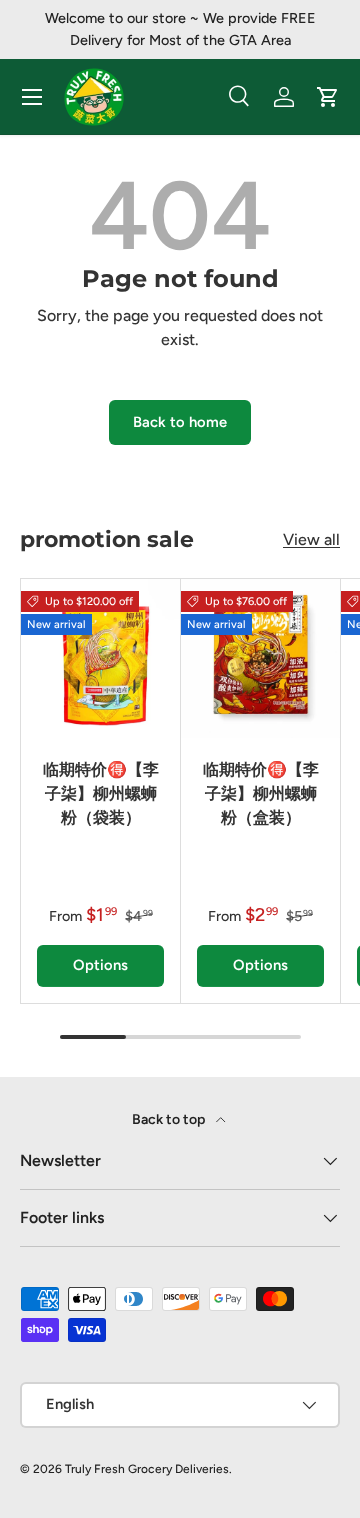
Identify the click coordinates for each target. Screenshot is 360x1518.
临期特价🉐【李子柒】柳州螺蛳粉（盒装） (261, 793)
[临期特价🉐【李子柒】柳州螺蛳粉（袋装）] (100, 658)
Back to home (180, 422)
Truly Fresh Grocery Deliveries (147, 1469)
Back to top (170, 1119)
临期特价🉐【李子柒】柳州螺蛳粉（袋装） (101, 793)
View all (311, 539)
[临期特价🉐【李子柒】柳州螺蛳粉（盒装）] (260, 658)
